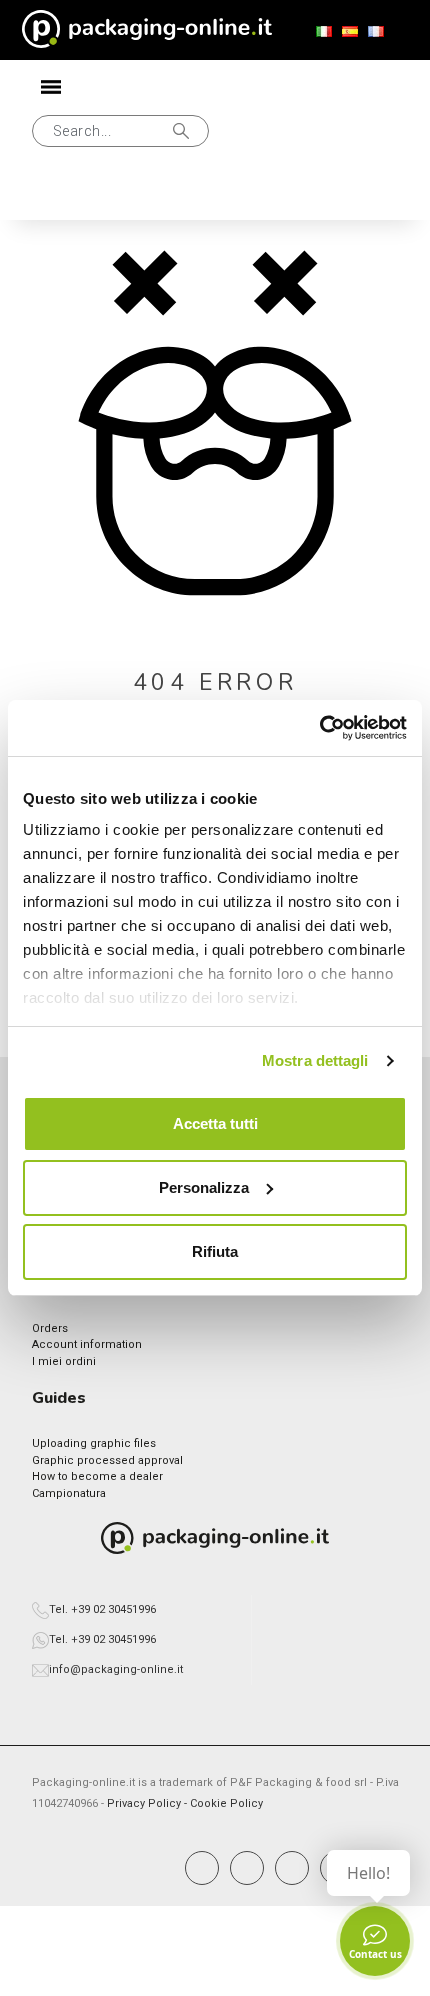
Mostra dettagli (315, 1060)
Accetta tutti (215, 1123)
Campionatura (69, 1493)
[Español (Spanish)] (350, 32)
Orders (50, 1328)
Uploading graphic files (94, 1443)
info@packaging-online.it (116, 1669)
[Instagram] (247, 1868)
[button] (120, 131)
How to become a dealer (97, 1476)
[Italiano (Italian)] (324, 32)
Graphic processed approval (107, 1460)
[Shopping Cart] (123, 194)
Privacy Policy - (148, 1803)
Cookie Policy (226, 1803)
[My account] (58, 194)
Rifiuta (215, 1251)
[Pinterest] (292, 1868)
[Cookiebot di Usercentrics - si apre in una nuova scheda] (319, 728)
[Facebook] (202, 1868)
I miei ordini (64, 1361)
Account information (87, 1344)
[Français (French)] (376, 32)
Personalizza (204, 1187)
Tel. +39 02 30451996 (102, 1609)
